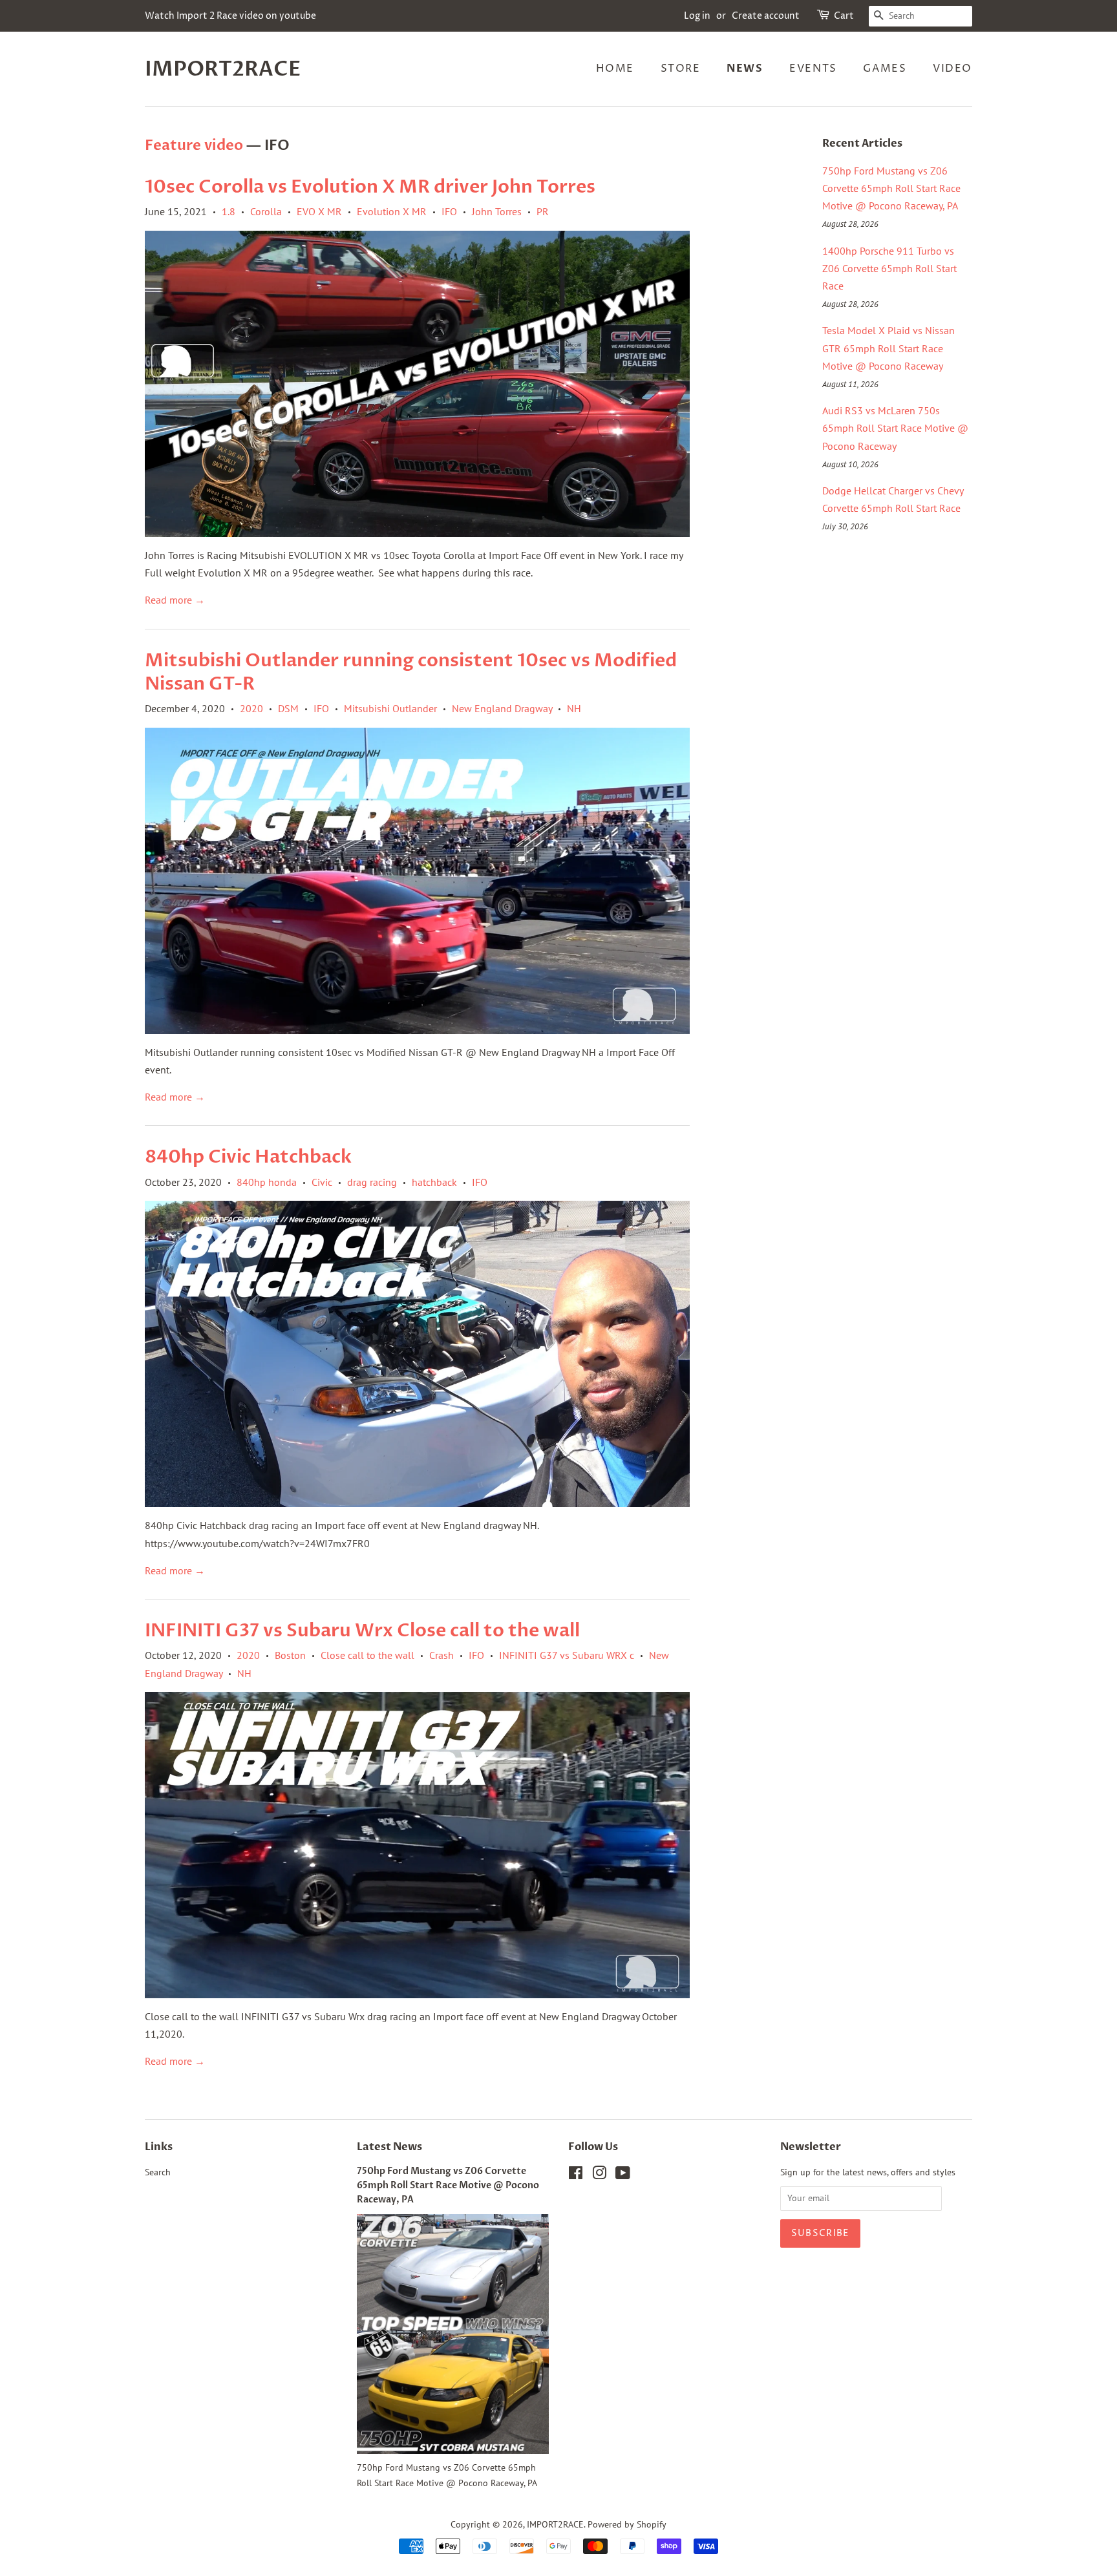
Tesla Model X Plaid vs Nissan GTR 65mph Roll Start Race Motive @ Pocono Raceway (888, 348)
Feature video (194, 145)
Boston (290, 1655)
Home (615, 69)
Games (885, 69)
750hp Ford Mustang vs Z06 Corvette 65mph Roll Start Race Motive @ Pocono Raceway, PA (891, 188)
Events (813, 69)
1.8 (229, 211)
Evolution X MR (392, 211)
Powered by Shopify (627, 2524)
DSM (288, 708)
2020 (251, 708)
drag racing (372, 1182)
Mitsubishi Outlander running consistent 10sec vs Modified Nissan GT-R (411, 672)
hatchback (434, 1182)
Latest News (389, 2147)
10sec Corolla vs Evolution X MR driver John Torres (370, 187)
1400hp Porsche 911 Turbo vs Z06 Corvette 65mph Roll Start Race (889, 268)
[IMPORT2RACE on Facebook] (576, 2175)
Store (681, 69)
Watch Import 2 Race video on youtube (230, 16)
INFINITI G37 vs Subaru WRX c (567, 1655)
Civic (322, 1182)
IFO (449, 211)
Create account (766, 16)
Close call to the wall (367, 1655)
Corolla (266, 211)
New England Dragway (502, 708)
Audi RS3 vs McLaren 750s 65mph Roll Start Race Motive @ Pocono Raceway (895, 428)
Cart (844, 16)
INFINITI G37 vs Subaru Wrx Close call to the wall (362, 1631)
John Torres (497, 211)
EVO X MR (319, 211)
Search (158, 2172)
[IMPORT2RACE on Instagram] (599, 2175)
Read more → (175, 600)
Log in (697, 16)
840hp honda (267, 1182)
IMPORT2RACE (223, 69)
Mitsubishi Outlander (390, 708)
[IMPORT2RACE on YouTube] (623, 2175)
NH (574, 708)
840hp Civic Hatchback (248, 1157)
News (745, 69)
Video (952, 69)
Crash (441, 1655)
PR (543, 211)
